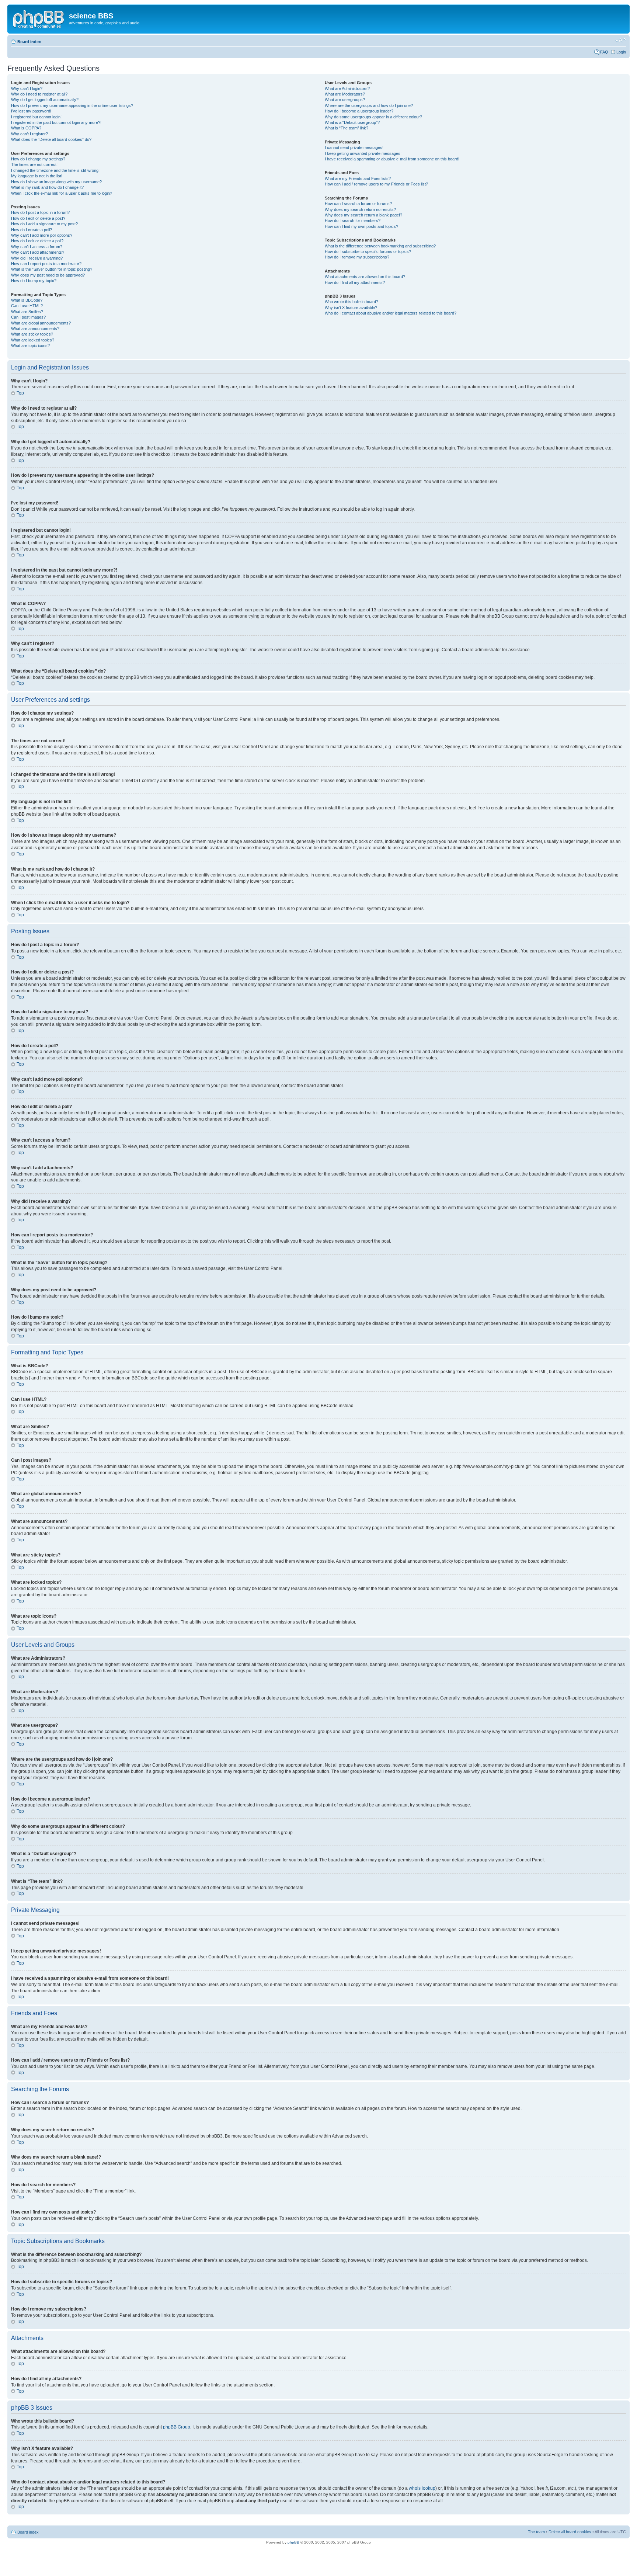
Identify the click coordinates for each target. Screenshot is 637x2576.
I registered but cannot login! (36, 117)
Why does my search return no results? (360, 209)
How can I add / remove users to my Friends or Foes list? (376, 184)
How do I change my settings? (38, 159)
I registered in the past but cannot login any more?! (56, 122)
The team (536, 2532)
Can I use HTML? (27, 306)
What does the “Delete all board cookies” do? (51, 139)
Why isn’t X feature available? (351, 308)
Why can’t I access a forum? (37, 247)
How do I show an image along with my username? (56, 182)
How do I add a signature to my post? (44, 224)
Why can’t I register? (29, 134)
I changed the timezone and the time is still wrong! (55, 170)
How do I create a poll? (32, 230)
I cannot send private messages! (354, 147)
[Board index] (39, 18)
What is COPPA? (26, 128)
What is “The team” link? (347, 128)
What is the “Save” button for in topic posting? (52, 269)
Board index (29, 42)
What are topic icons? (30, 346)
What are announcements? (35, 329)
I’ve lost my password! (31, 111)
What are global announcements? (41, 323)
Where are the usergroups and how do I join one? (369, 105)
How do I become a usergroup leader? (359, 111)
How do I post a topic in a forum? (40, 212)
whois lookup (422, 2488)
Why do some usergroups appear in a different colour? (373, 117)
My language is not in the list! (37, 176)
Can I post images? (28, 317)
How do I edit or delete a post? (38, 218)
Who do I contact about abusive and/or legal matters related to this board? (391, 313)
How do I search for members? (353, 221)
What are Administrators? (347, 88)
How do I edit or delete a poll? (37, 241)
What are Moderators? (345, 94)
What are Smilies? (27, 312)
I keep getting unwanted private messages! (363, 153)
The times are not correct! (34, 164)
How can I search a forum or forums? (358, 204)
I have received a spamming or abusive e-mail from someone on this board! (392, 159)
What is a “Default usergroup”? (352, 122)
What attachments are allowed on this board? (365, 277)
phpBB (293, 2542)
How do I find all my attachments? (355, 282)
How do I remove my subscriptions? (357, 257)
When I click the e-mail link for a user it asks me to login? (62, 193)
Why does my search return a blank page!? (363, 215)
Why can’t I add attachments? (38, 252)
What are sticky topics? (32, 334)
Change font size (621, 40)
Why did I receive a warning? (37, 258)
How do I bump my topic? (34, 281)
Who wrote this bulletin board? (351, 302)
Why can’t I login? (27, 88)
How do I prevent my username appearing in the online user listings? (72, 105)
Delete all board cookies (570, 2532)
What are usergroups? (345, 100)
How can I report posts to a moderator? (46, 264)
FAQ (604, 52)
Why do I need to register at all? (39, 94)
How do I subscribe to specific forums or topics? (368, 251)
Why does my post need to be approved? (48, 275)
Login (621, 52)
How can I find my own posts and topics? (361, 226)
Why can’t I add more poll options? (42, 235)
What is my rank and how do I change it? (47, 187)
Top (20, 393)
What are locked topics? (33, 340)
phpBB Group (177, 2427)
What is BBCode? (27, 300)
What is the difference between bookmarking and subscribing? (380, 246)
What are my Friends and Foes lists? (358, 178)
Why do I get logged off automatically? (45, 100)
